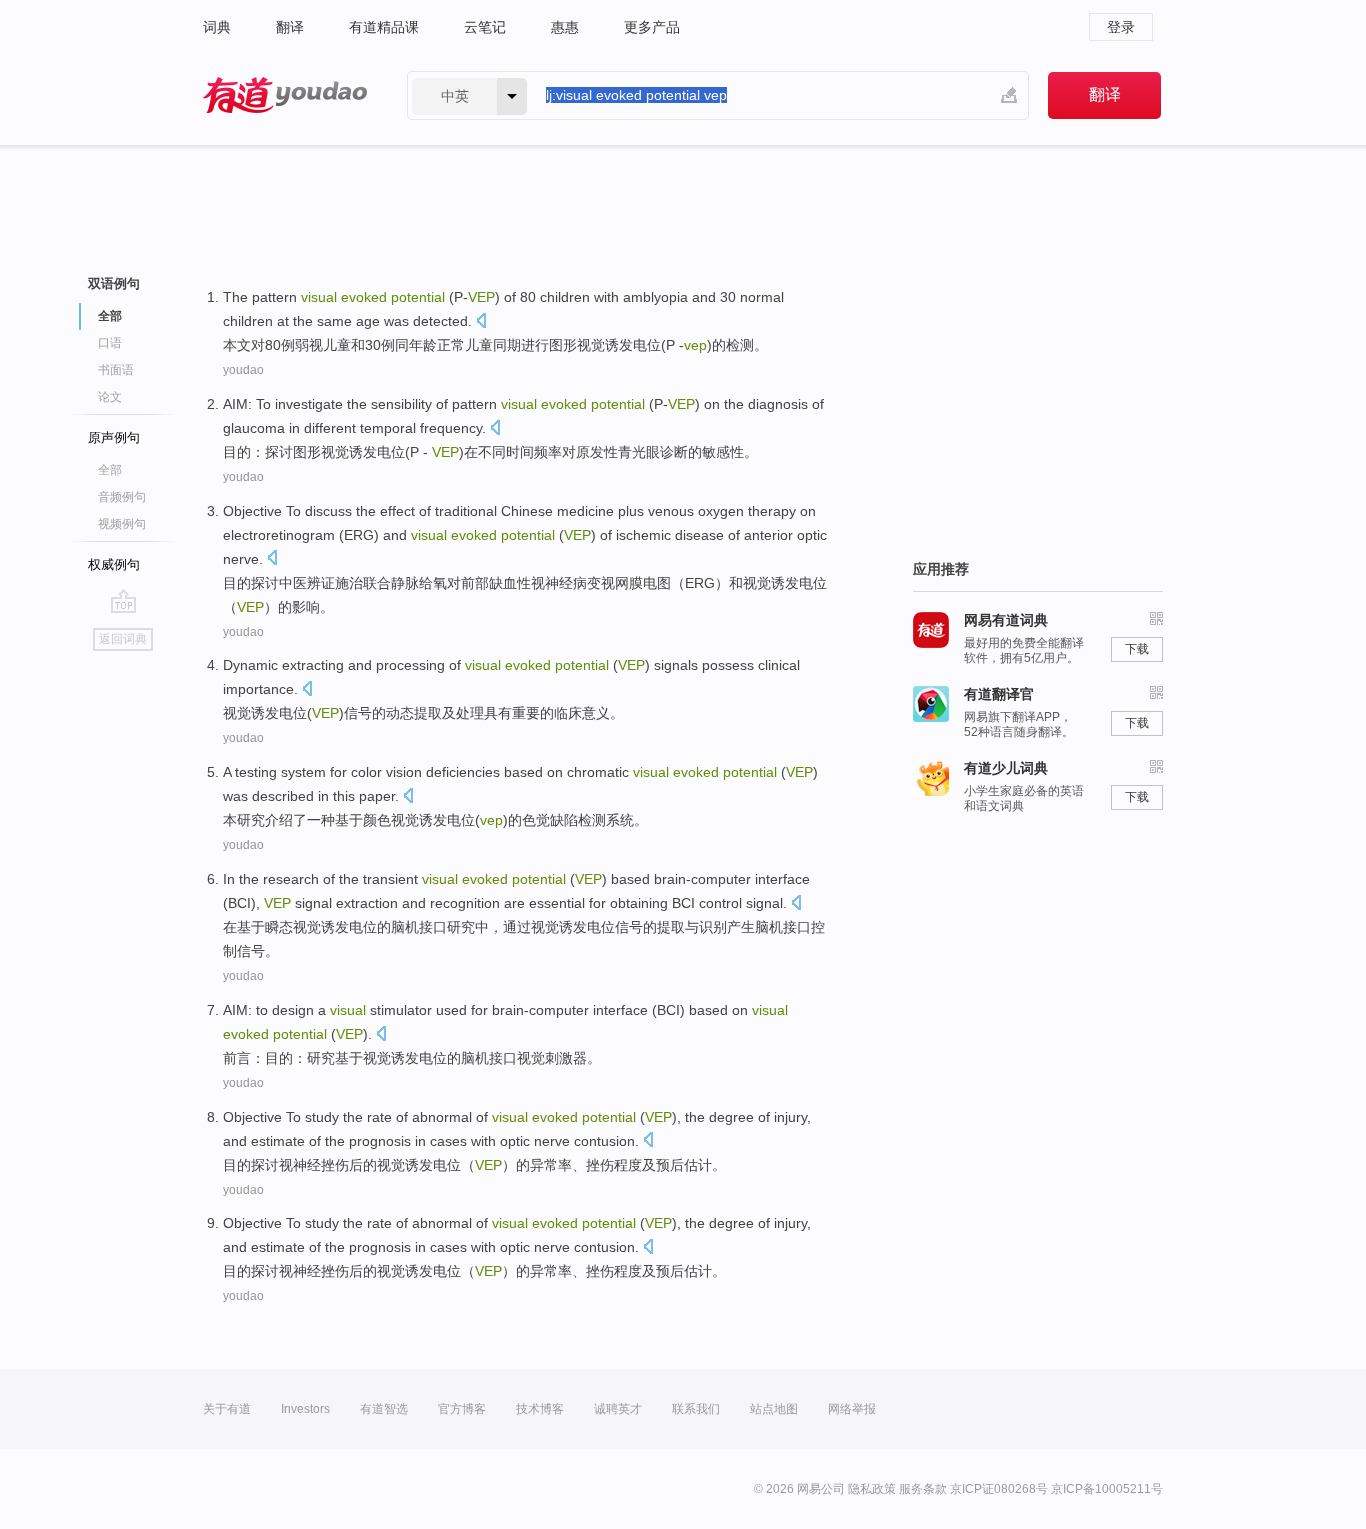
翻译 (290, 27)
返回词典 (123, 639)
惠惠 (565, 27)
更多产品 (652, 27)
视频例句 (122, 524)
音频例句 (122, 497)
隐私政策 (872, 1489)
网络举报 (852, 1409)
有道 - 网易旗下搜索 (285, 95)
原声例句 (114, 437)
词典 (217, 27)
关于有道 (227, 1409)
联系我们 (696, 1409)
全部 (110, 470)
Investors (305, 1409)
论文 (110, 397)
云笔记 (485, 27)
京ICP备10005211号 (1107, 1489)
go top (123, 601)
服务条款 (923, 1489)
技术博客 (540, 1409)
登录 (1121, 27)
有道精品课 (384, 27)
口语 (110, 343)
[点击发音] (481, 322)
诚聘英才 (618, 1409)
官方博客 (462, 1409)
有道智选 (384, 1409)
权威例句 (114, 564)
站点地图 (774, 1409)
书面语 (116, 370)
